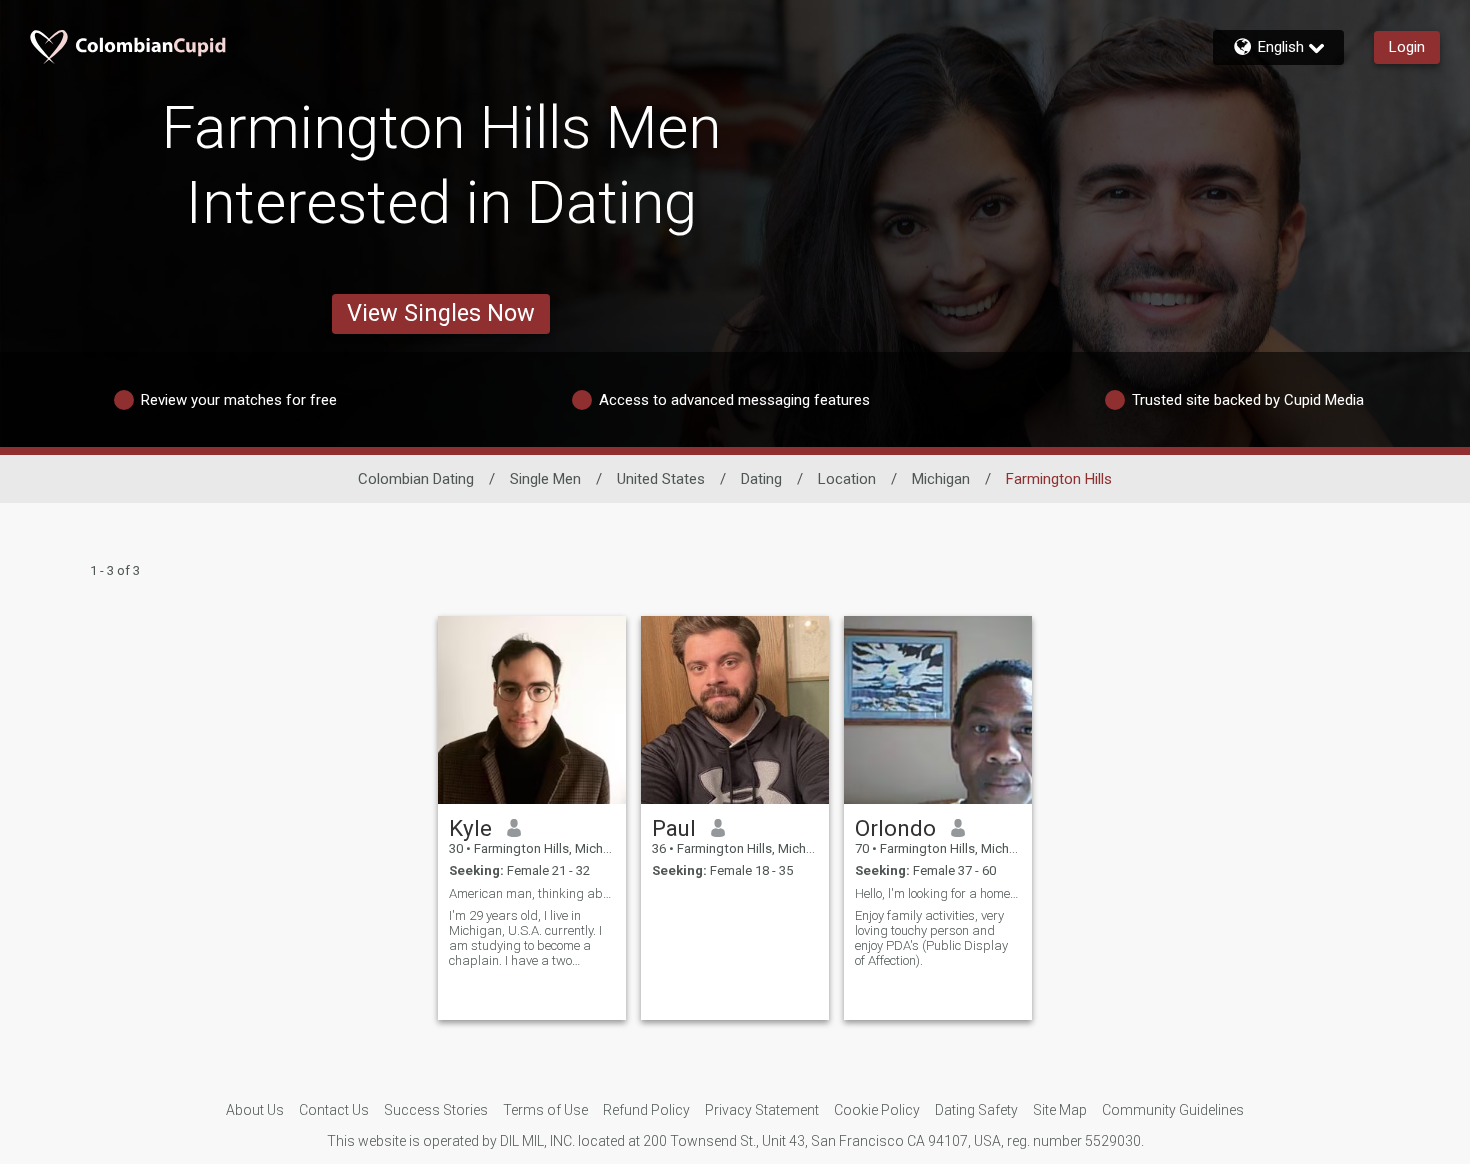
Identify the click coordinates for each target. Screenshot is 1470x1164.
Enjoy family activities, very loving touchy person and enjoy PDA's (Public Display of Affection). (931, 938)
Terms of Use (545, 1110)
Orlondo (895, 828)
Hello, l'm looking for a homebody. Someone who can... (938, 893)
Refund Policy (646, 1110)
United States (661, 479)
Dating (761, 479)
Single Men (545, 479)
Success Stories (436, 1110)
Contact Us (334, 1110)
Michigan (941, 479)
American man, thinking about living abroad (532, 893)
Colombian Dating (416, 479)
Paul (674, 828)
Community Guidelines (1173, 1110)
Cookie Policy (877, 1110)
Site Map (1060, 1110)
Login (1407, 47)
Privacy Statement (762, 1110)
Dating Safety (976, 1110)
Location (847, 479)
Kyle (470, 828)
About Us (255, 1110)
